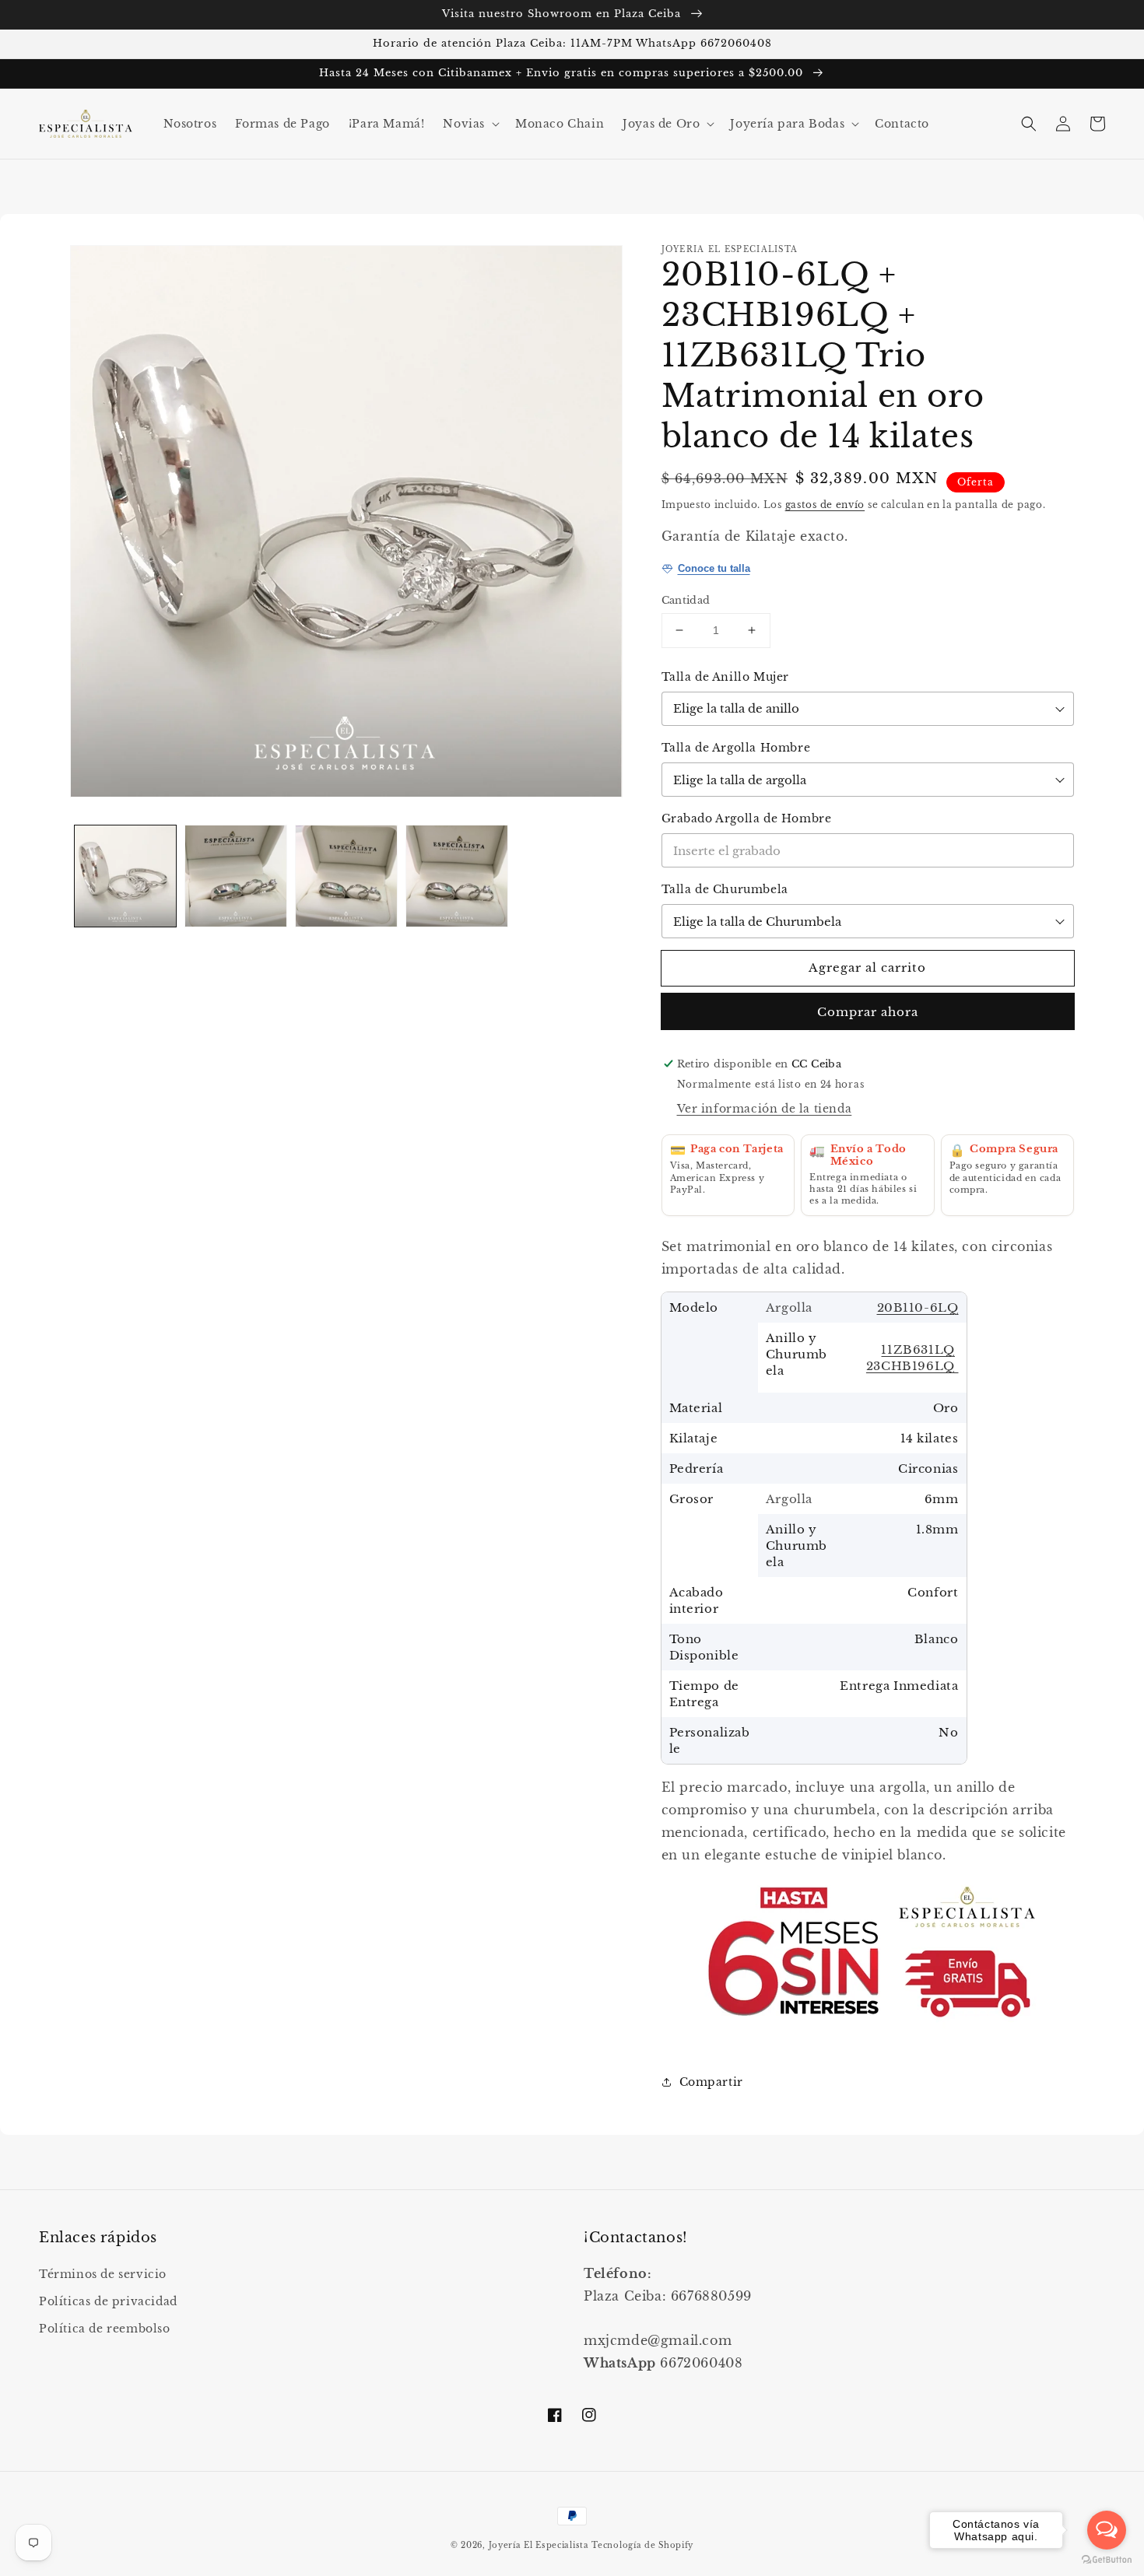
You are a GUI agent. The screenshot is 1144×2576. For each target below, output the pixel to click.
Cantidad (686, 600)
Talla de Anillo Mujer (726, 677)
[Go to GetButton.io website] (1107, 2560)
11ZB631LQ (918, 1349)
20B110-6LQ (918, 1307)
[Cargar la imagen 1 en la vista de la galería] (125, 876)
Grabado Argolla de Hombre (747, 818)
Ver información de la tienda (765, 1109)
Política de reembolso (105, 2329)
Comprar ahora (868, 1012)
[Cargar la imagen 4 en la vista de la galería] (457, 876)
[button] (470, 124)
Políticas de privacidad (108, 2301)
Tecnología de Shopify (642, 2545)
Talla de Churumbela (725, 889)
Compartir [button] (711, 2082)
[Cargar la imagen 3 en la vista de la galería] (346, 876)
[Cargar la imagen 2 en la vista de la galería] (236, 876)
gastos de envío (825, 505)
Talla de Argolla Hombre (736, 748)
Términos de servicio (103, 2274)
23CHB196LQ (912, 1366)
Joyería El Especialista (540, 2545)
